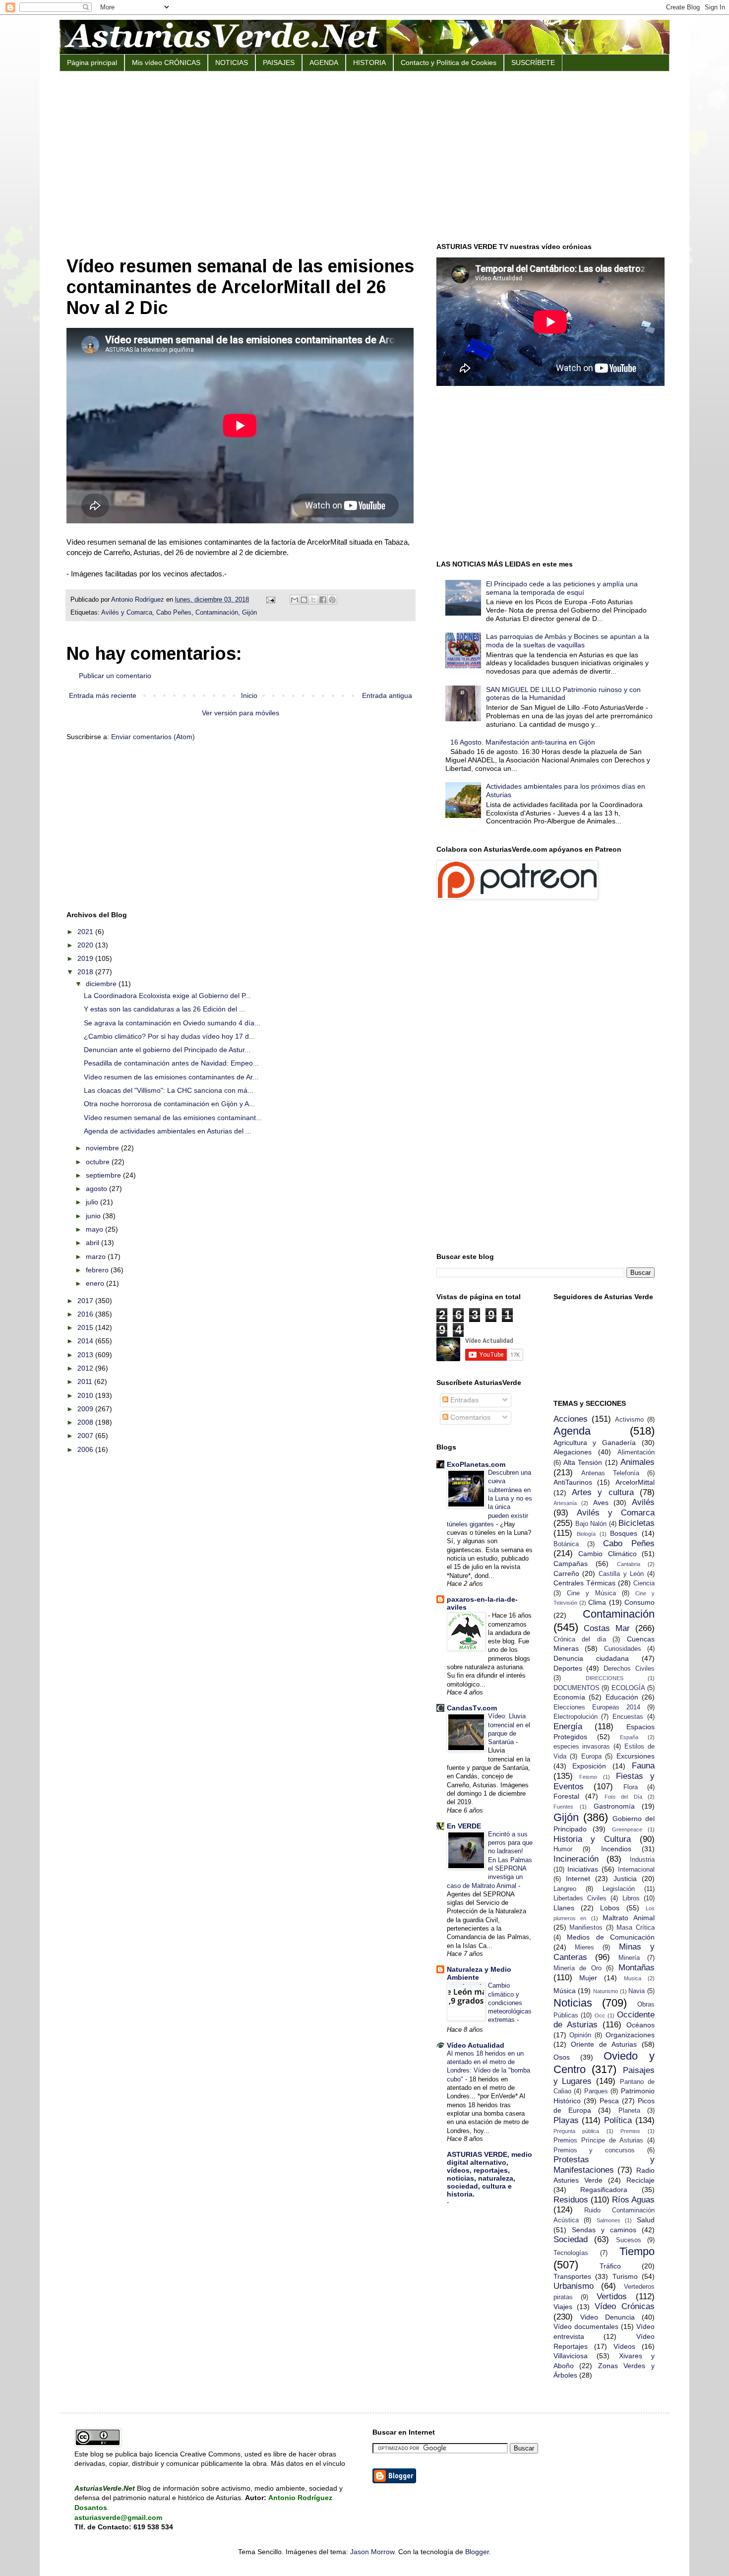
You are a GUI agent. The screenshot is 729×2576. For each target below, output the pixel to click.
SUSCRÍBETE (533, 63)
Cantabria (629, 1564)
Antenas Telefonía (610, 1473)
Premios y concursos (594, 2150)
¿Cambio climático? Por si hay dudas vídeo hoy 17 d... (169, 1036)
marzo (97, 1257)
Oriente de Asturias (604, 2044)
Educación (622, 1697)
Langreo (565, 1889)
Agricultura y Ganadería (595, 1443)
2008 (86, 1422)
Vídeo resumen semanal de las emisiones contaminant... (173, 1118)
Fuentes (563, 1807)
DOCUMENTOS (577, 1688)
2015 (86, 1327)
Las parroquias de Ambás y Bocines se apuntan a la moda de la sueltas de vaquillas (568, 641)
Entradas (463, 1400)
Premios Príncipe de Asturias (598, 2140)
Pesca (609, 2101)
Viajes (563, 2307)
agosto (97, 1189)
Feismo (588, 1777)
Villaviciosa (571, 2356)
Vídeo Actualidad (476, 2045)
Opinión (580, 2035)
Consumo (639, 1602)
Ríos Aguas (633, 2200)
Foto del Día (623, 1797)
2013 (86, 1355)
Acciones (571, 1419)
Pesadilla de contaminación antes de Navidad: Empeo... (171, 1063)
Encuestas (628, 1717)
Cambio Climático (607, 1554)
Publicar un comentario (115, 676)
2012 (86, 1368)
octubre (99, 1162)
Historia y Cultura (592, 1839)
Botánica (566, 1544)
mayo (95, 1229)
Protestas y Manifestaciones (604, 2165)
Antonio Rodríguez (139, 600)
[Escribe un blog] (304, 600)
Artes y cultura (603, 1492)
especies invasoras (582, 1747)
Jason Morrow (372, 2552)
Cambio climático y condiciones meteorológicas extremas (510, 2003)
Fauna (643, 1766)
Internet (578, 1879)
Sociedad (571, 2239)
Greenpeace (627, 1829)
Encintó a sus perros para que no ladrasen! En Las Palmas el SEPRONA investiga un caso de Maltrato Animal (490, 1860)
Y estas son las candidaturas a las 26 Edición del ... (164, 1009)
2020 (86, 945)
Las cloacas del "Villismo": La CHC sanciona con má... (169, 1090)
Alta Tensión (583, 1462)
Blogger (477, 2552)
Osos (562, 2057)
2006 (86, 1449)
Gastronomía (614, 1806)
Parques (596, 2091)
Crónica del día (580, 1639)
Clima (597, 1602)
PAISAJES (279, 63)
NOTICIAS (232, 63)
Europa (591, 1757)
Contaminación (217, 613)
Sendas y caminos (604, 2230)
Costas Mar (607, 1628)
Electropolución (576, 1717)
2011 (86, 1382)
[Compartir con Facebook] (323, 600)
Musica (633, 1978)
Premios (630, 2131)
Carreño (566, 1573)
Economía (569, 1697)
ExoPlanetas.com (476, 1464)
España (629, 1737)
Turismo (625, 2276)
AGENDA (324, 63)
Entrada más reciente (103, 695)
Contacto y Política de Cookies (449, 63)
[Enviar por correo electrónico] (295, 600)
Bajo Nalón (591, 1524)
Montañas (637, 1968)
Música (565, 1991)
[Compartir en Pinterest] (332, 600)
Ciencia (644, 1583)
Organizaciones (630, 2035)
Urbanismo (574, 2286)
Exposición (589, 1766)
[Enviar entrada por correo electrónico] (270, 600)
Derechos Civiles (629, 1669)
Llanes (564, 1908)
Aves (601, 1503)
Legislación (619, 1889)
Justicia (625, 1879)
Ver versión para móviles (241, 713)
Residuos (571, 2200)
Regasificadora (604, 2190)
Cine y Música (591, 1593)
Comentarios (469, 1417)
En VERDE (464, 1826)
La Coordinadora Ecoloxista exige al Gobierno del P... (167, 996)
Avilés (643, 1502)
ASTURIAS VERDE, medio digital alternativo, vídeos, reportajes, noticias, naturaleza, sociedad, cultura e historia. (489, 2174)
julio (93, 1202)
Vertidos (612, 2296)
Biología (586, 1534)
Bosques (624, 1533)
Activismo (629, 1420)
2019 (86, 958)
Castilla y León (621, 1574)
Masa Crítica (636, 1928)
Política (618, 2120)
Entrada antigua (387, 695)
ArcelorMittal (635, 1482)
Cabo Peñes (174, 613)
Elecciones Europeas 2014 (597, 1707)
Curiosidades (623, 1649)
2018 (86, 972)
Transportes (572, 2276)
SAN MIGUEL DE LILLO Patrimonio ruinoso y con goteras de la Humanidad (563, 694)
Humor (563, 1849)
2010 (86, 1395)
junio (94, 1216)
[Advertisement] (364, 156)
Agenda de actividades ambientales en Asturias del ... (168, 1131)
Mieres (584, 1948)
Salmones (608, 2220)
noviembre (103, 1148)
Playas (566, 2120)
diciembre (102, 984)
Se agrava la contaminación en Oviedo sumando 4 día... (172, 1023)
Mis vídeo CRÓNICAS (166, 63)
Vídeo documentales (586, 2326)
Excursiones (636, 1756)
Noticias (573, 2003)
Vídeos (624, 2346)
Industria (642, 1860)
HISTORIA (369, 63)
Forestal (566, 1796)
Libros (631, 1898)
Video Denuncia (607, 2317)
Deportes (568, 1668)
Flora (631, 1787)
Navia (637, 1991)
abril (93, 1243)
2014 (86, 1341)
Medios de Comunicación (611, 1937)
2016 (86, 1314)
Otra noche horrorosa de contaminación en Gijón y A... (169, 1104)
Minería (629, 1958)
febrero (98, 1270)
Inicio (249, 695)
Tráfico (610, 2266)
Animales (638, 1462)
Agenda (572, 1431)
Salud (646, 2220)
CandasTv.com (472, 1708)
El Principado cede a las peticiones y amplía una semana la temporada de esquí (562, 588)
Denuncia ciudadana (591, 1658)
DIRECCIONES (605, 1678)
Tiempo (637, 2251)
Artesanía (565, 1503)
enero (96, 1283)
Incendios (616, 1849)
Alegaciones (573, 1452)
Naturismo (606, 1991)
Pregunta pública (577, 2131)
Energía (568, 1727)
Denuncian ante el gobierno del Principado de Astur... (167, 1050)
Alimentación (636, 1452)
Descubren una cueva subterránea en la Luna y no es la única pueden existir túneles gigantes (489, 1498)
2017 (86, 1301)
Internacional (636, 1870)
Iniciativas (583, 1869)
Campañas (571, 1564)
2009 (86, 1409)
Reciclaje (640, 2180)
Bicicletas (637, 1523)
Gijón (249, 613)
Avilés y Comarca (127, 613)
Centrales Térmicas (584, 1583)
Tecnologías (571, 2253)
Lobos (610, 1908)
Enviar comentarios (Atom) (153, 737)
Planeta (629, 2111)
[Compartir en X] (313, 600)
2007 (86, 1436)
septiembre (104, 1175)
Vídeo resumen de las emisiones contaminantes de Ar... (171, 1077)
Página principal (92, 63)
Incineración (576, 1859)
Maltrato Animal (629, 1918)
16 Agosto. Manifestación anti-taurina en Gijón (523, 742)
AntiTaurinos (573, 1482)
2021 (86, 932)
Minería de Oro (577, 1968)
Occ (600, 2015)
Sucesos (629, 2240)
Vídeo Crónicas (625, 2306)
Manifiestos (586, 1928)
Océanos (640, 2025)
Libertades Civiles (580, 1898)
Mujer (588, 1978)
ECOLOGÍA (628, 1688)
